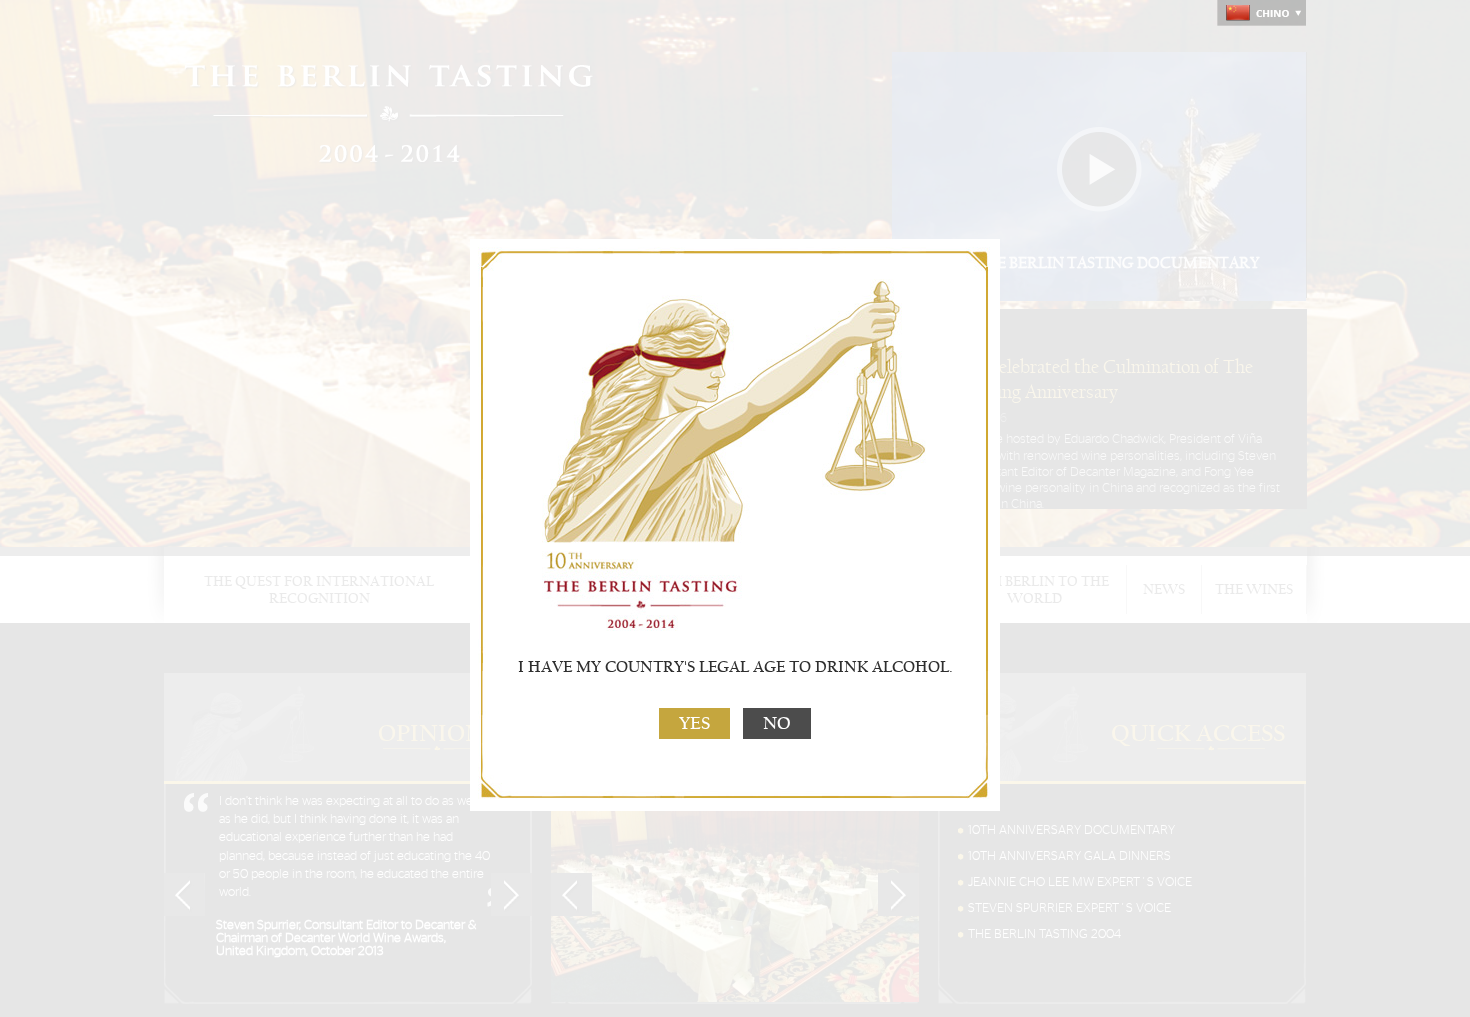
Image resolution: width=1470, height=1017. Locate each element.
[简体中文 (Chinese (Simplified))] (1261, 13)
